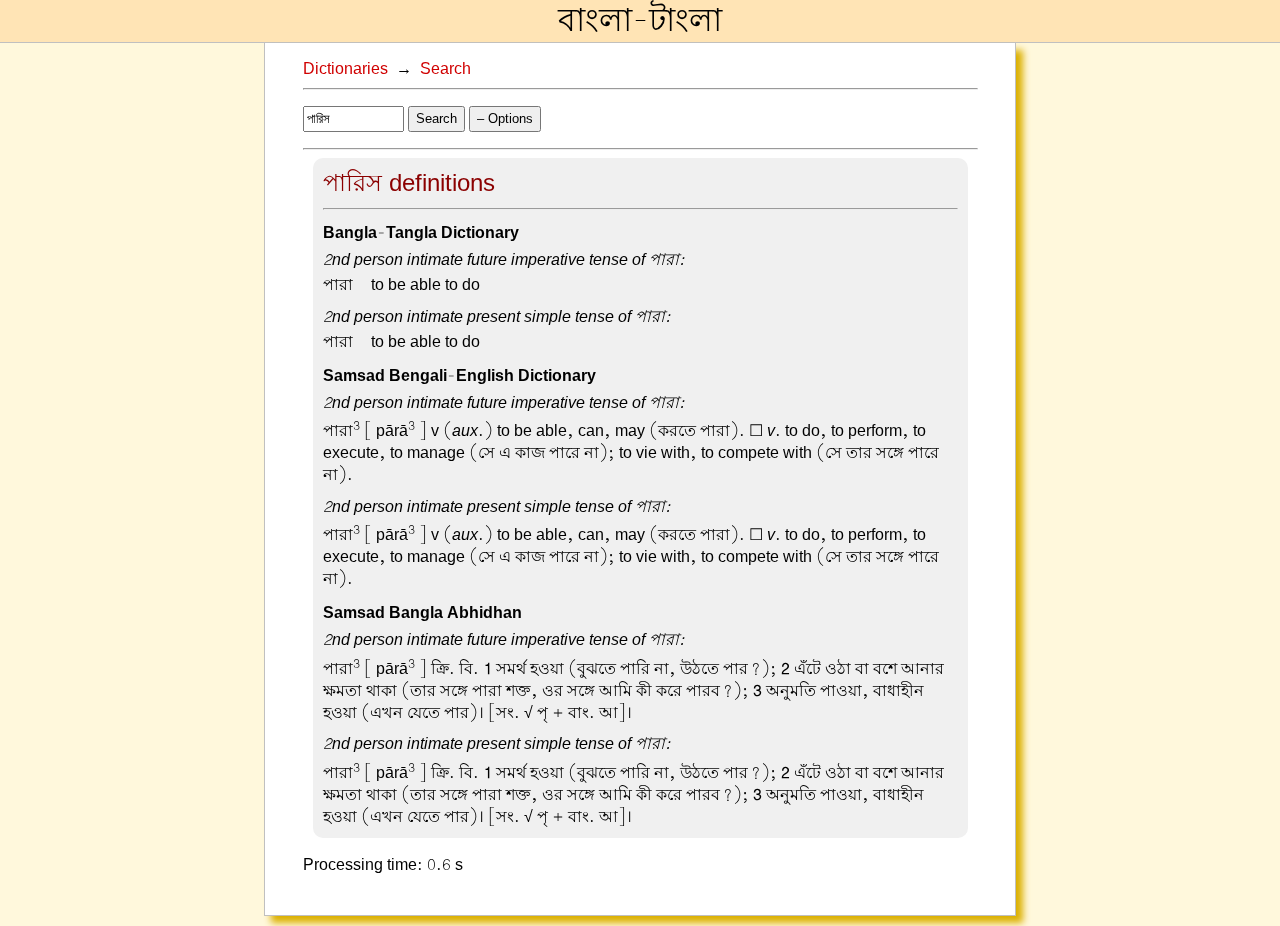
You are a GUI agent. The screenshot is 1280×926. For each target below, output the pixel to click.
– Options (505, 118)
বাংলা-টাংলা (640, 21)
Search (445, 69)
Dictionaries (345, 69)
